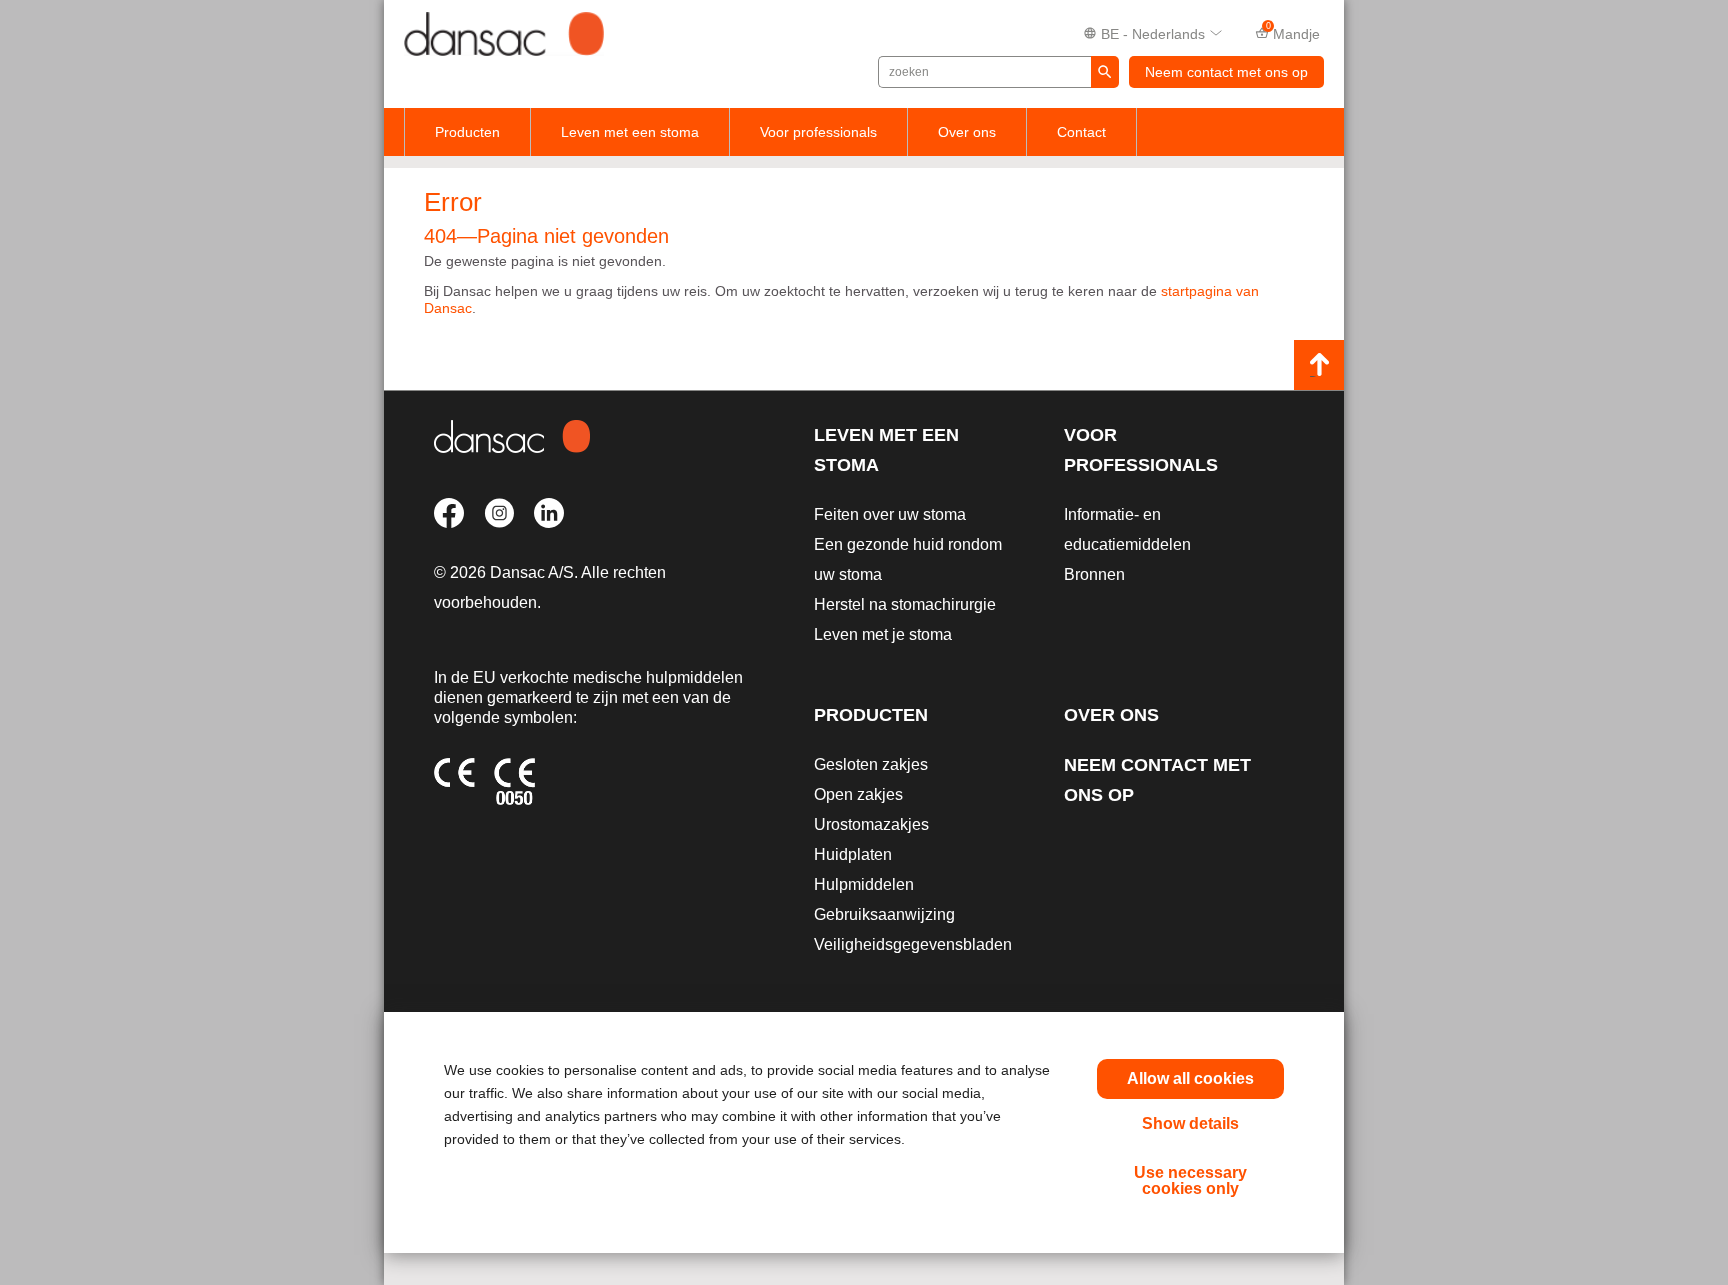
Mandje (1293, 32)
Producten (467, 132)
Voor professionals (818, 132)
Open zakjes (858, 794)
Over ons (967, 132)
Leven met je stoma (883, 634)
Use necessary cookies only (1190, 1180)
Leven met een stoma (630, 132)
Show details (1190, 1123)
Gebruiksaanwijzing (884, 914)
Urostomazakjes (871, 824)
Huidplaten (853, 854)
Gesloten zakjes (871, 764)
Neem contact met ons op (1226, 72)
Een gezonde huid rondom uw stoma (908, 559)
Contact (1081, 132)
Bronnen (1094, 574)
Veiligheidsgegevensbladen (913, 944)
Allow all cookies (1190, 1078)
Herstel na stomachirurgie (905, 604)
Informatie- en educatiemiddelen (1127, 529)
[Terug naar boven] (1319, 365)
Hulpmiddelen (864, 884)
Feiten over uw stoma (890, 514)
